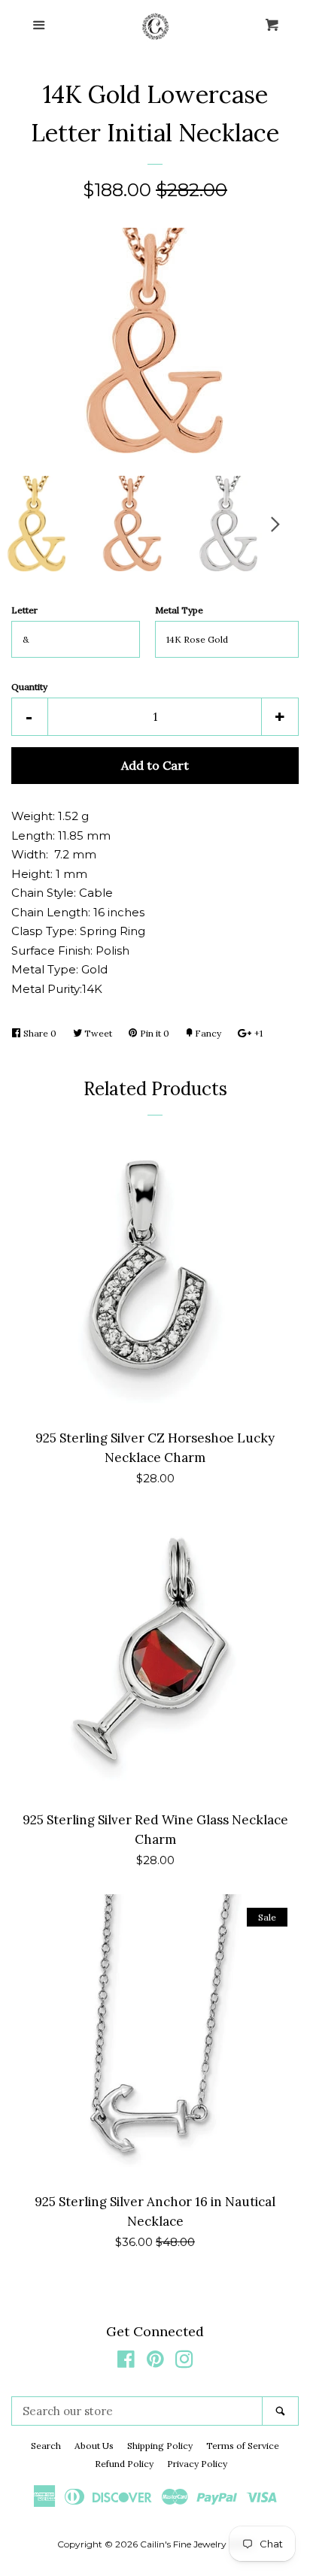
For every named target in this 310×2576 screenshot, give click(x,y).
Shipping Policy (160, 2446)
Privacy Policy (197, 2464)
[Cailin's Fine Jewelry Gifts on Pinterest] (155, 2362)
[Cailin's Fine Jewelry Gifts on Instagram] (184, 2362)
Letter (24, 610)
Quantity (29, 687)
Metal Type (179, 610)
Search (46, 2446)
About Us (94, 2446)
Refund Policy (124, 2464)
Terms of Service (243, 2446)
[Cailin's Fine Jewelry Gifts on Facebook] (126, 2362)
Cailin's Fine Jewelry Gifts (195, 2544)
